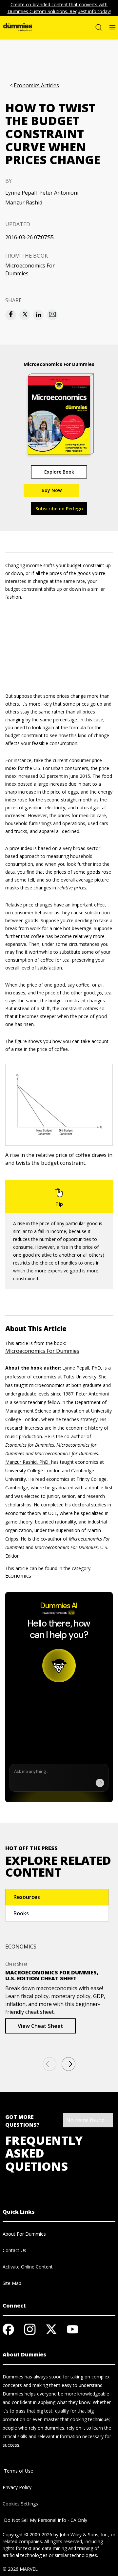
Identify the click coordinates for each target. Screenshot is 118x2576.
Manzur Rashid (24, 202)
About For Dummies (24, 2234)
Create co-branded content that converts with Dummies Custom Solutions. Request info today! (59, 8)
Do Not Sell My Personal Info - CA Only (45, 2520)
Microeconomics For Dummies (30, 269)
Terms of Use (18, 2471)
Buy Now (52, 490)
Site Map (12, 2283)
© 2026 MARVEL (20, 2569)
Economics (18, 1576)
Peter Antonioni (59, 193)
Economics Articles (36, 85)
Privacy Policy (17, 2487)
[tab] (57, 1897)
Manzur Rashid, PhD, (28, 1462)
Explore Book (59, 472)
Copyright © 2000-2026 (27, 2534)
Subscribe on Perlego (59, 509)
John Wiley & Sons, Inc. (84, 2534)
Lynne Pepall (21, 193)
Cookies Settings (20, 2504)
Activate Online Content (28, 2267)
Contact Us (14, 2250)
